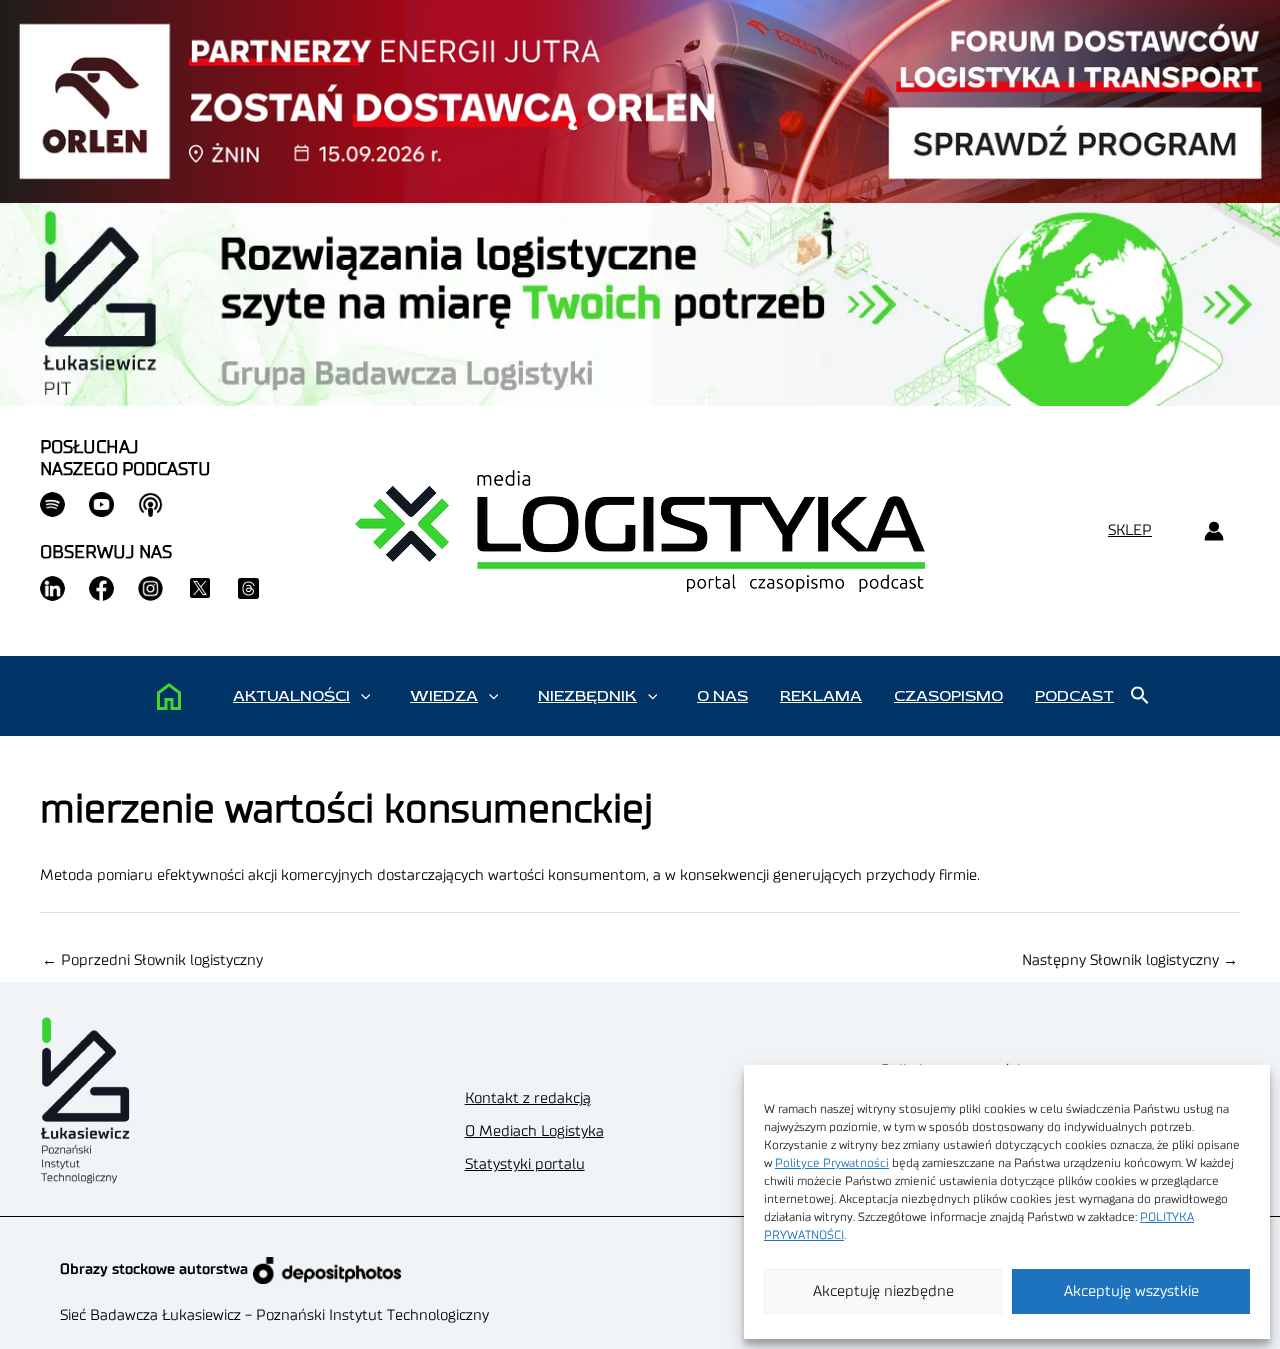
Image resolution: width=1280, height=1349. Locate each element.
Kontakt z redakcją (528, 1098)
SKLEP (1130, 530)
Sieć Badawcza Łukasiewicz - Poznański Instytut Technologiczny (274, 1315)
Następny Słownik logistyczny (1130, 960)
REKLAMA (821, 696)
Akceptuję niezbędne (883, 1291)
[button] (365, 696)
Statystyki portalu (525, 1164)
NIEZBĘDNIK (587, 696)
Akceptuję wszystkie (1131, 1291)
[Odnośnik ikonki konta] (1213, 531)
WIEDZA (444, 696)
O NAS (722, 696)
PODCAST (1074, 696)
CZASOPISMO (948, 696)
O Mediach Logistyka (534, 1131)
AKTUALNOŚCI (291, 696)
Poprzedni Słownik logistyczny (152, 960)
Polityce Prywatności (832, 1163)
